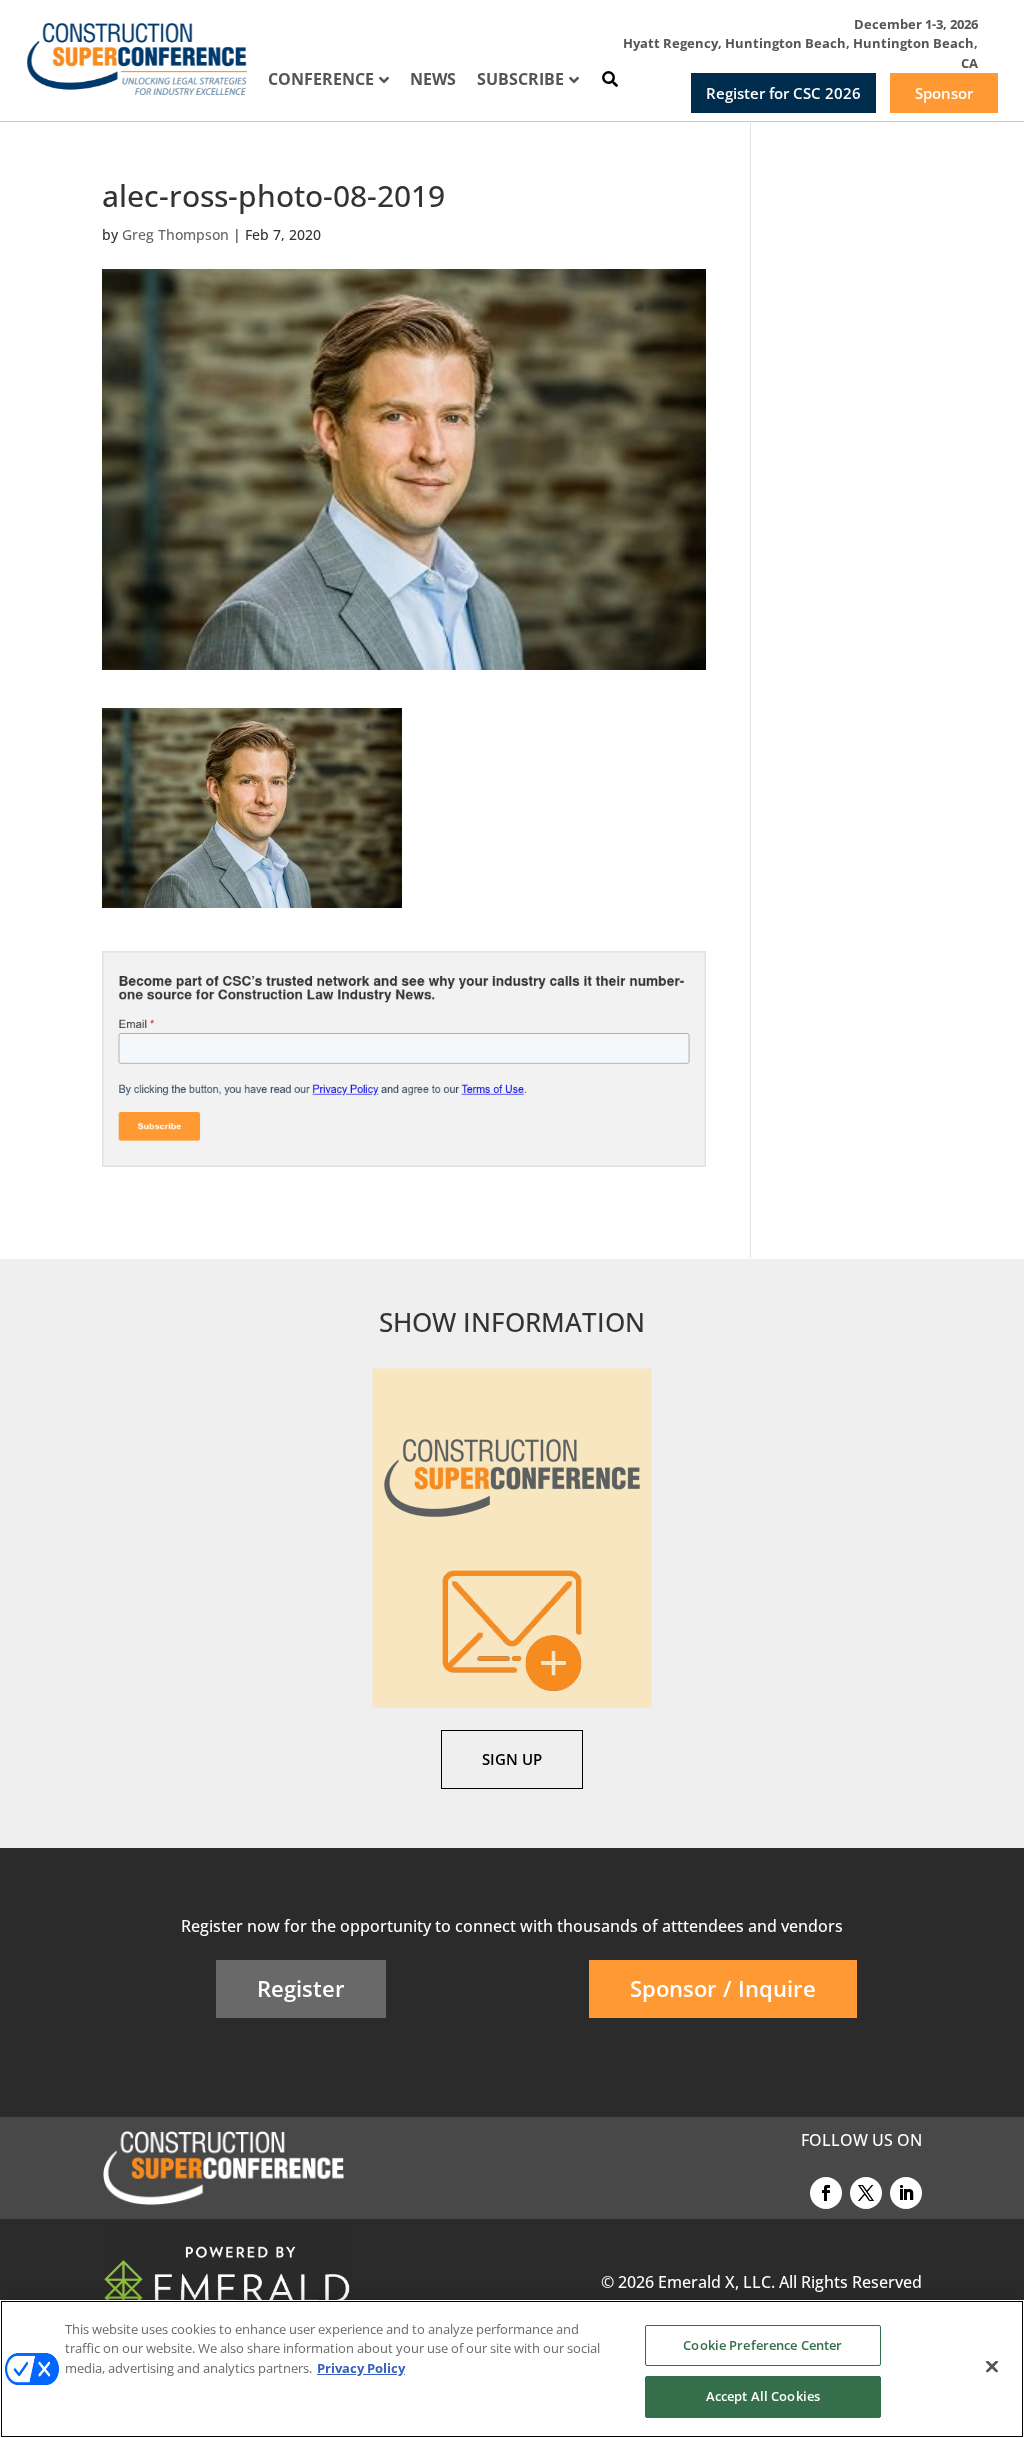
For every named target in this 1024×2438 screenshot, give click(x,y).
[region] (512, 2369)
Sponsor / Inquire (723, 1988)
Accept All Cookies (763, 2396)
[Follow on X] (866, 2193)
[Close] (992, 2366)
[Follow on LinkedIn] (906, 2193)
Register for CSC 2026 (783, 93)
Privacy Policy (361, 2368)
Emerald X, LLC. (716, 2282)
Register (301, 1988)
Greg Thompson (175, 234)
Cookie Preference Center (762, 2345)
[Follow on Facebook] (826, 2193)
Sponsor (944, 93)
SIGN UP (512, 1759)
